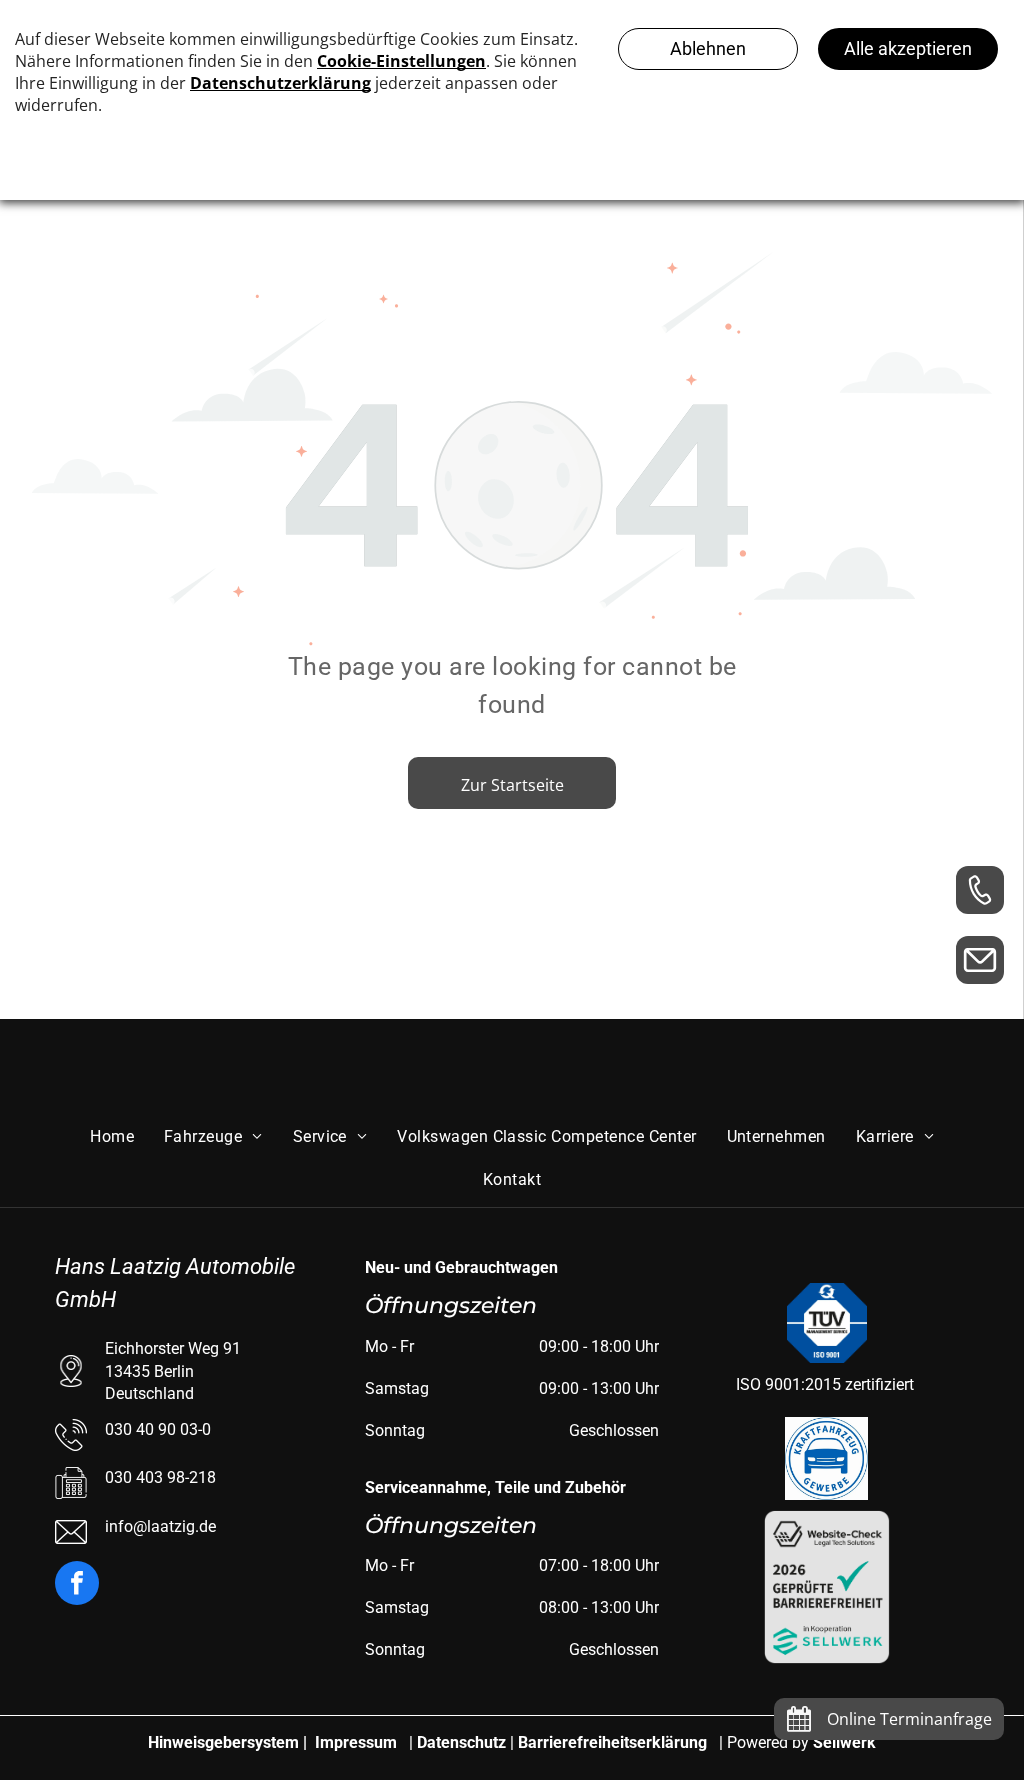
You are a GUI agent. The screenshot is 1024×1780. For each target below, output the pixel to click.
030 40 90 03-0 (158, 1429)
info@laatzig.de (160, 1526)
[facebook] (77, 1585)
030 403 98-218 (160, 1477)
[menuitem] (112, 1137)
